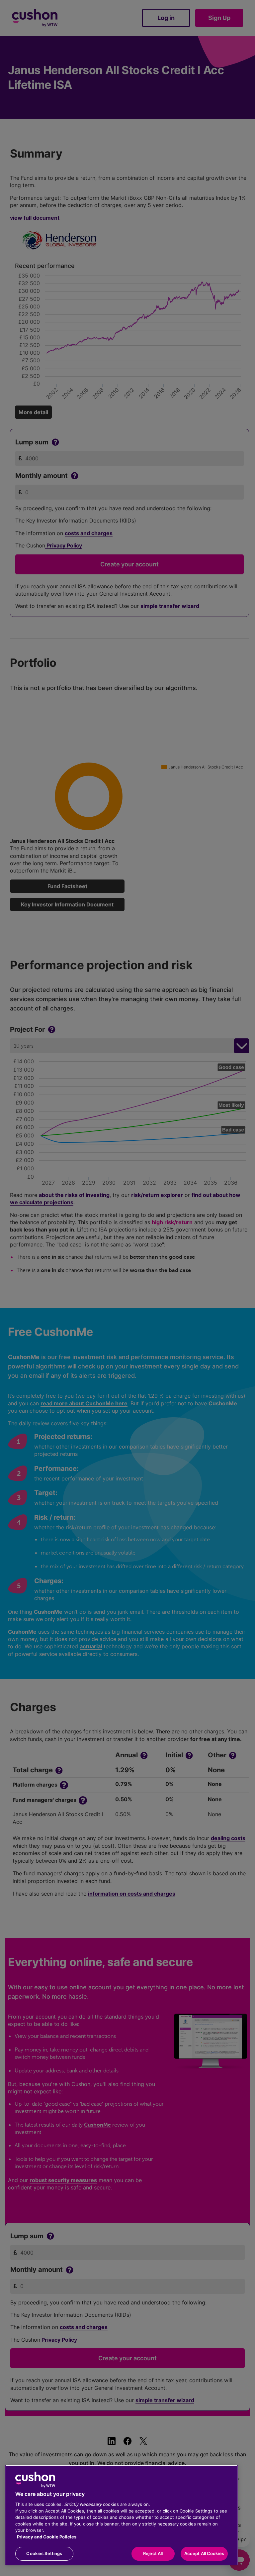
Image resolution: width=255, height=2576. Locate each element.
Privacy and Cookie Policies (47, 2537)
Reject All (153, 2553)
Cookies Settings (44, 2553)
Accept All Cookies (204, 2553)
